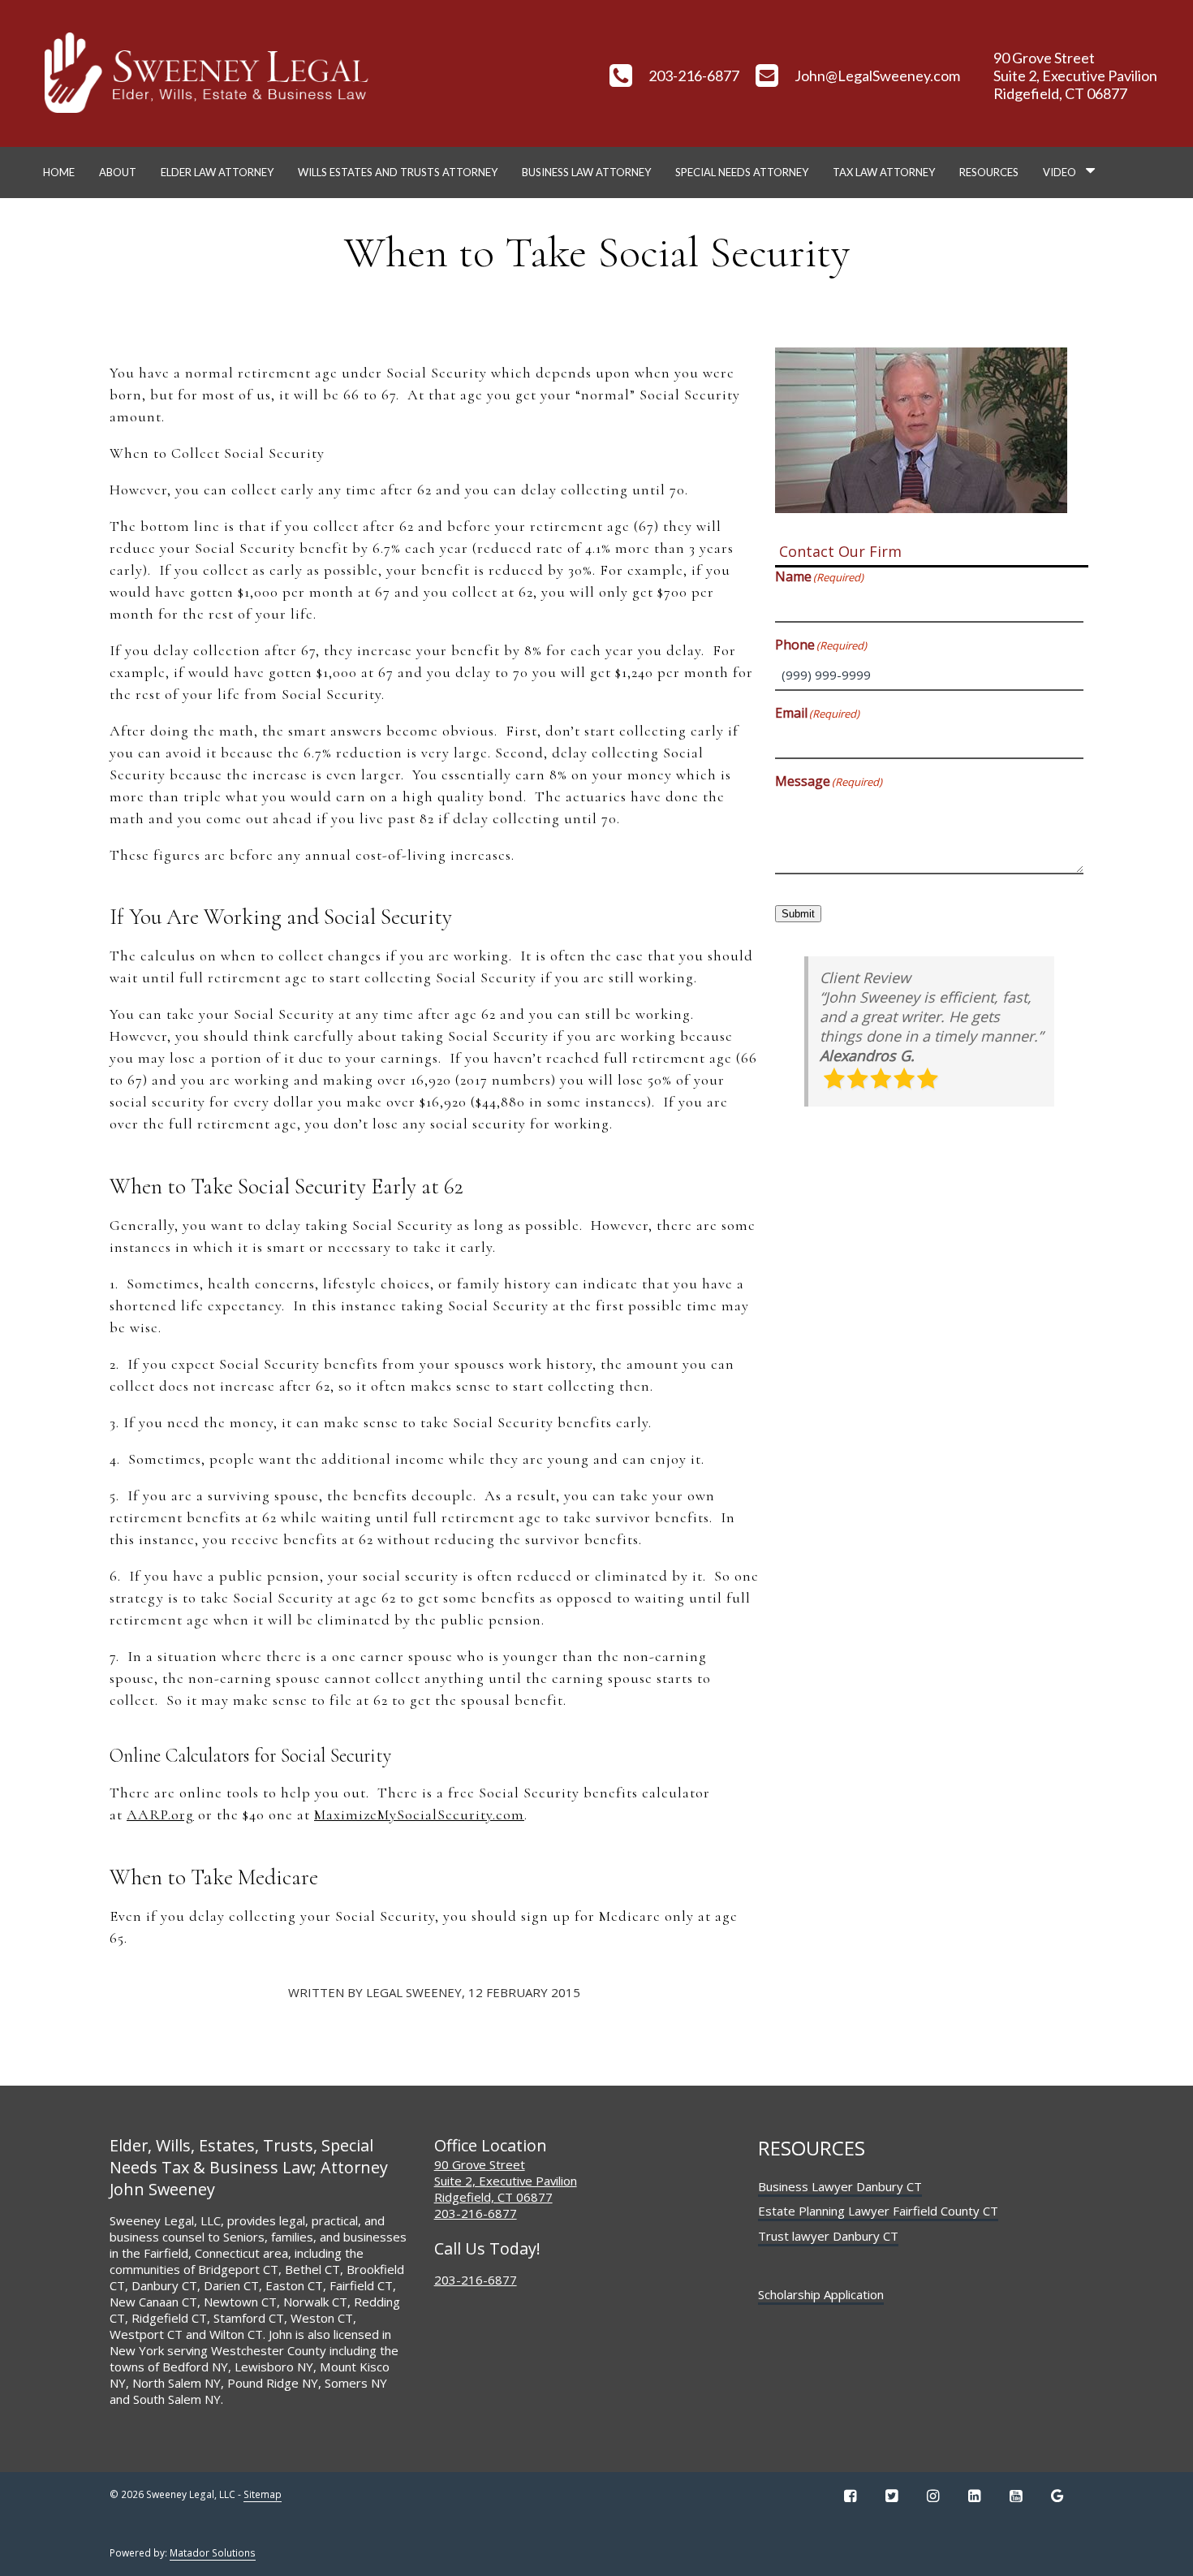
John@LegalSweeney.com (877, 76)
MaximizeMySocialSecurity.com (419, 1814)
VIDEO (1059, 172)
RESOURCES (989, 172)
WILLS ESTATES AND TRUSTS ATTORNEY (398, 172)
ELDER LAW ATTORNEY (217, 172)
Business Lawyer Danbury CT (840, 2186)
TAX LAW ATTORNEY (884, 172)
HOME (59, 172)
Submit (798, 914)
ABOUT (118, 172)
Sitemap (263, 2494)
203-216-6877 (694, 76)
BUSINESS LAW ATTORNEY (586, 172)
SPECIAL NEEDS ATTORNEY (742, 172)
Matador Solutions (213, 2553)
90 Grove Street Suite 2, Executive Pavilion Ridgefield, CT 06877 (506, 2181)
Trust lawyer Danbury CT (828, 2236)
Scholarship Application (821, 2294)
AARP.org (160, 1814)
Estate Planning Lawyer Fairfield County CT (878, 2211)
